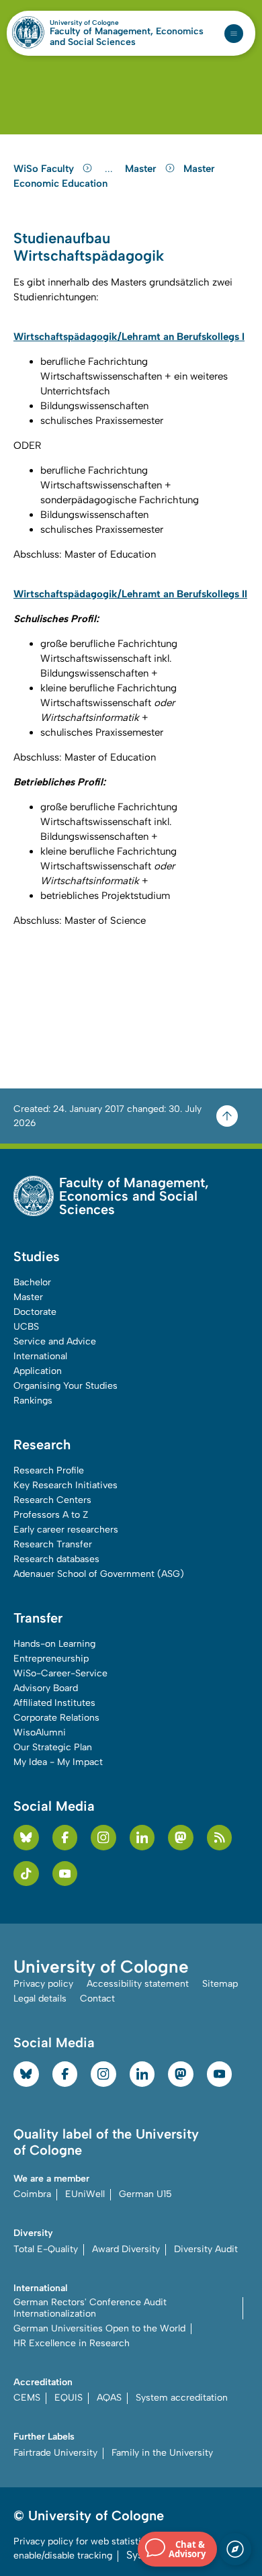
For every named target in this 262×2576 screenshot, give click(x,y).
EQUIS (69, 2398)
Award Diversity (126, 2249)
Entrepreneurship (51, 1659)
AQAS (109, 2398)
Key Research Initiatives (65, 1485)
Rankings (33, 1401)
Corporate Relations (56, 1718)
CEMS (27, 2398)
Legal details (40, 1999)
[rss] (220, 1838)
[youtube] (65, 1874)
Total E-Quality (46, 2249)
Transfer (38, 1618)
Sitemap (220, 1984)
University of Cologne (113, 23)
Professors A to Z (51, 1515)
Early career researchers (66, 1530)
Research (42, 1445)
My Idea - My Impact (58, 1762)
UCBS (26, 1327)
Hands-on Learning (54, 1644)
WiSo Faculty (45, 169)
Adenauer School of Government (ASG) (99, 1574)
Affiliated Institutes (54, 1703)
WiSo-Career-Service (60, 1673)
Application (38, 1371)
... (111, 169)
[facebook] (65, 1838)
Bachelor (32, 1282)
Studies (37, 1256)
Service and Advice (55, 1341)
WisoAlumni (40, 1732)
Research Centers (52, 1500)
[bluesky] (26, 1838)
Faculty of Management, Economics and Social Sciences (127, 37)
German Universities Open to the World (99, 2328)
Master (142, 169)
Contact (97, 1999)
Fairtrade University (55, 2453)
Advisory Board (46, 1688)
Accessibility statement (138, 1984)
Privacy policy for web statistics (82, 2541)
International (40, 1356)
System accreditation (182, 2398)
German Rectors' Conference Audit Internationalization (90, 2308)
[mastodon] (181, 1838)
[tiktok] (26, 1874)
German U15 (145, 2194)
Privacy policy (43, 1984)
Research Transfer (53, 1544)
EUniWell (85, 2194)
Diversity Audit (206, 2249)
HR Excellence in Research (72, 2343)
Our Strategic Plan (53, 1747)
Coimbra (32, 2194)
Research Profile (49, 1470)
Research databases (56, 1559)
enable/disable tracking (63, 2556)
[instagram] (103, 1838)
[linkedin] (142, 1838)
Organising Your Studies (65, 1386)
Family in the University (162, 2453)
